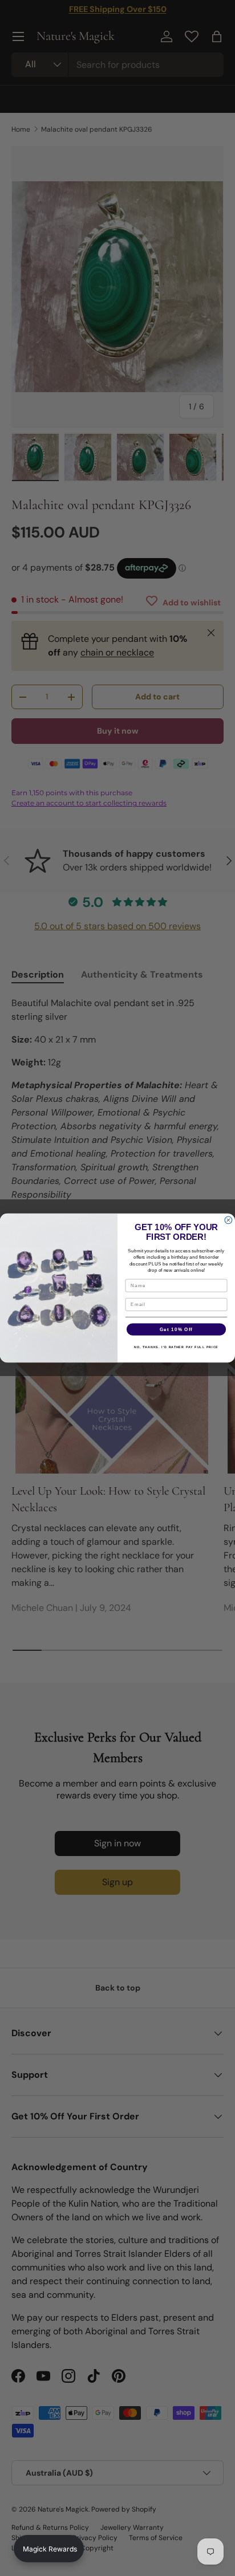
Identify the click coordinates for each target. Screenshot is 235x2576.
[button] (49, 2549)
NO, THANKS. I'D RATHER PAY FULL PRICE (176, 1348)
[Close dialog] (228, 1220)
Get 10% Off (176, 1329)
